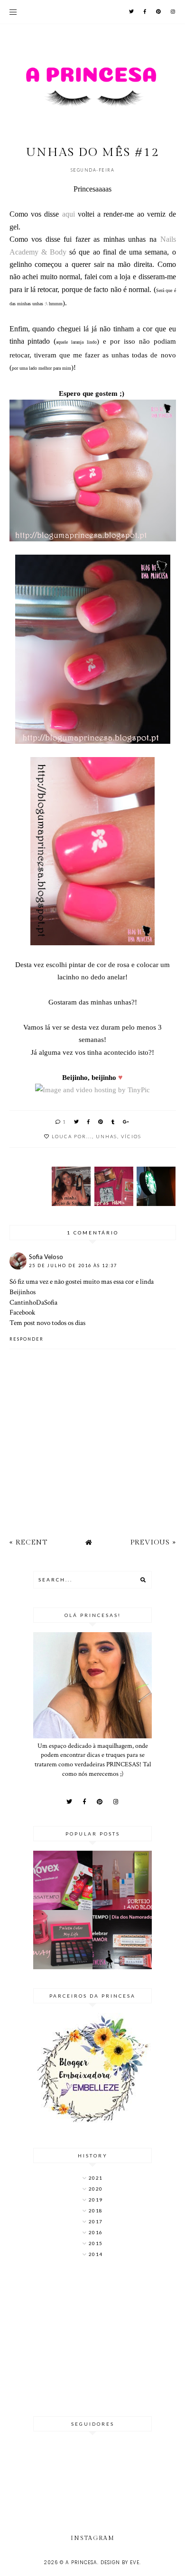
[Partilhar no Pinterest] (101, 1122)
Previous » (153, 1542)
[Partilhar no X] (77, 1122)
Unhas (106, 1136)
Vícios (131, 1136)
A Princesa (81, 2562)
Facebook (22, 1312)
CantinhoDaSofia (33, 1302)
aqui (69, 214)
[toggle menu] (13, 12)
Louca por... (72, 1136)
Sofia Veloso (46, 1257)
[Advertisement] (92, 2338)
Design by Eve (120, 2562)
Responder (27, 1339)
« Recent (28, 1542)
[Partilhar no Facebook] (89, 1122)
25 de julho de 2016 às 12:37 (73, 1265)
